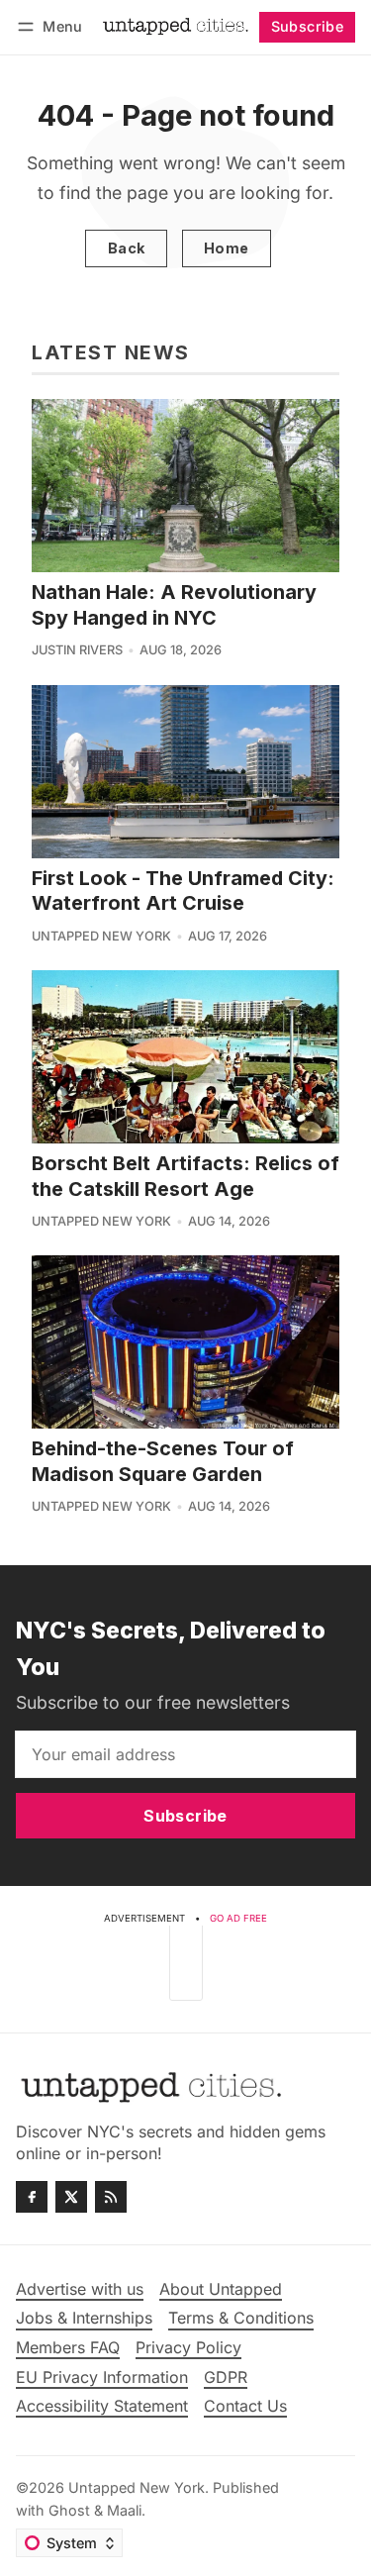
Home (227, 248)
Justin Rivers (77, 650)
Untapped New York (101, 936)
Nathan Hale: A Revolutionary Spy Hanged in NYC (174, 605)
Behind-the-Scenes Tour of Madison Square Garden (163, 1461)
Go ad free (238, 1918)
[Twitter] (71, 2197)
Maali (124, 2510)
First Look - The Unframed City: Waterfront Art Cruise (183, 891)
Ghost (69, 2510)
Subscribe (308, 26)
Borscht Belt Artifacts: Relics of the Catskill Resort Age (185, 1176)
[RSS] (111, 2197)
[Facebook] (32, 2197)
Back (127, 248)
